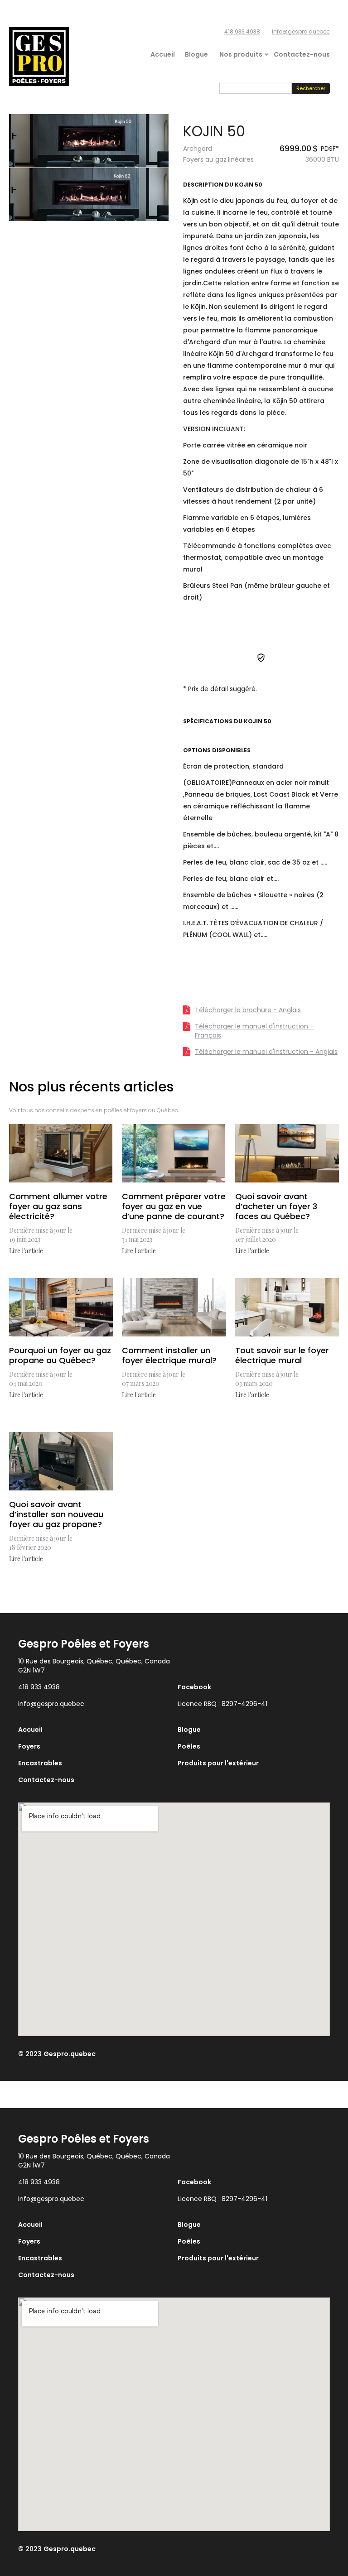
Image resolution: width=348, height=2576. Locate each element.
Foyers (29, 1746)
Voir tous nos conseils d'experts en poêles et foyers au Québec (94, 1110)
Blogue (196, 54)
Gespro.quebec (70, 2054)
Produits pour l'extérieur (218, 1763)
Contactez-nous (302, 54)
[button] (241, 54)
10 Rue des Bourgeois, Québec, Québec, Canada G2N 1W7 (94, 1666)
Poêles (189, 1746)
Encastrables (40, 1763)
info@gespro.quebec (301, 31)
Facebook (194, 1687)
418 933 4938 (242, 31)
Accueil (163, 54)
